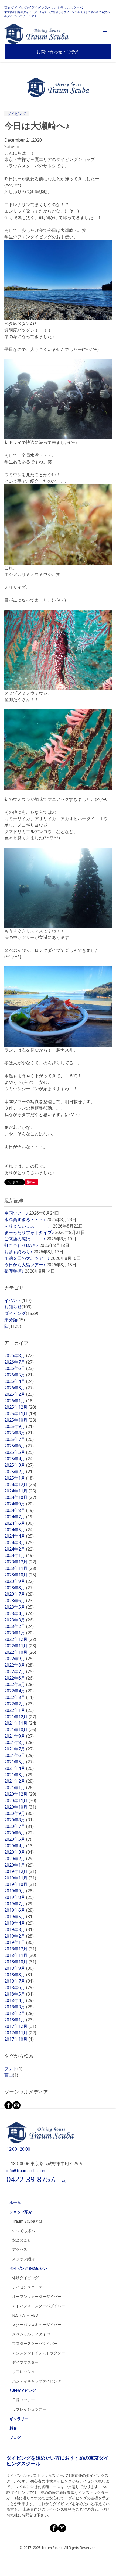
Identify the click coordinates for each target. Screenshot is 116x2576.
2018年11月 (20, 1955)
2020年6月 (19, 1833)
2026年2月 (19, 1394)
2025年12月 (20, 1407)
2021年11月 (20, 1723)
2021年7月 (19, 1749)
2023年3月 (19, 1620)
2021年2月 (19, 1781)
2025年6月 (19, 1446)
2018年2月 (19, 2013)
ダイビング (17, 114)
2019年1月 (19, 1942)
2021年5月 (19, 1762)
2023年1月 (19, 1633)
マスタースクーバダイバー (35, 2343)
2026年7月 (19, 1362)
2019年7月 (19, 1904)
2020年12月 (20, 1794)
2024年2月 (19, 1549)
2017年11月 (20, 2033)
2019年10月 (20, 1884)
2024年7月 (19, 1517)
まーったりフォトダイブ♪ (29, 1232)
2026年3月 (19, 1388)
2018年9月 (19, 1968)
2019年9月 (19, 1891)
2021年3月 (19, 1775)
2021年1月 (19, 1788)
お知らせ (18, 1307)
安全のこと (22, 2240)
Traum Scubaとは (27, 2221)
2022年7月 (19, 1671)
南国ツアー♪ (16, 1213)
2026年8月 (19, 1355)
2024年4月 (19, 1536)
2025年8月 (19, 1433)
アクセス (20, 2249)
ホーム (15, 2202)
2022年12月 (20, 1639)
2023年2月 (19, 1626)
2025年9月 (19, 1426)
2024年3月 (19, 1542)
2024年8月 (19, 1510)
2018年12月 (20, 1949)
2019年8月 (19, 1897)
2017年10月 (19, 2039)
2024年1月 (19, 1555)
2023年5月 (19, 1607)
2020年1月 (19, 1865)
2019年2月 (19, 1936)
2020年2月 (19, 1859)
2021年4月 (19, 1768)
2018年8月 (19, 1975)
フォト (13, 2069)
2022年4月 (19, 1691)
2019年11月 (20, 1878)
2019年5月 (19, 1917)
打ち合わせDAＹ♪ (21, 1245)
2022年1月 (19, 1710)
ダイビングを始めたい (28, 2268)
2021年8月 (19, 1742)
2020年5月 (18, 1839)
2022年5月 (19, 1684)
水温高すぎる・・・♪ (25, 1219)
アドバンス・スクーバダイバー (39, 2306)
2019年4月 (19, 1923)
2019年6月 (19, 1910)
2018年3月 (19, 2007)
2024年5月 (19, 1530)
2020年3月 (19, 1852)
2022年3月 (19, 1697)
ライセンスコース (27, 2287)
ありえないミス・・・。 (28, 1226)
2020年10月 (20, 1807)
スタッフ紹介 (23, 2259)
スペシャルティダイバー (33, 2334)
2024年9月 (19, 1504)
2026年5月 (19, 1375)
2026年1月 (19, 1401)
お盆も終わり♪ (18, 1252)
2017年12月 (20, 2026)
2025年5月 (19, 1452)
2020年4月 (19, 1846)
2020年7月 (19, 1826)
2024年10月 (20, 1497)
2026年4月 (19, 1381)
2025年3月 (19, 1465)
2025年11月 (20, 1413)
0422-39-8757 (36, 2179)
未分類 (15, 1320)
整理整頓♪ (14, 1271)
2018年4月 (19, 2000)
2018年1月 (19, 2020)
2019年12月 (20, 1871)
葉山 (11, 2075)
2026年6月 (19, 1368)
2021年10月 (20, 1730)
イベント (18, 1300)
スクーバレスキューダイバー (37, 2325)
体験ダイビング (25, 2278)
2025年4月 (19, 1459)
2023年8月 (19, 1588)
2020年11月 (20, 1800)
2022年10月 (20, 1652)
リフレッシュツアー (29, 2409)
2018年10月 (20, 1962)
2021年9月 (19, 1736)
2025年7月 (19, 1439)
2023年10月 (20, 1575)
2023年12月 (20, 1562)
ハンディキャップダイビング (37, 2381)
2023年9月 (19, 1581)
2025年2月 (19, 1472)
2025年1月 (19, 1478)
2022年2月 (19, 1704)
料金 (13, 2428)
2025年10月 (20, 1420)
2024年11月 (20, 1491)
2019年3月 (19, 1929)
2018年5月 (19, 1994)
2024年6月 (19, 1523)
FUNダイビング (23, 2390)
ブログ (15, 2437)
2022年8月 (19, 1665)
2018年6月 (19, 1987)
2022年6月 (19, 1678)
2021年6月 (19, 1755)
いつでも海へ (23, 2231)
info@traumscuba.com (26, 2171)
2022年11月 (20, 1646)
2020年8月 (19, 1820)
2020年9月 (19, 1813)
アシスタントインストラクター (39, 2353)
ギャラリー (19, 2419)
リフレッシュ (23, 2372)
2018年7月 (19, 1981)
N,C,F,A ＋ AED (25, 2315)
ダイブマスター (25, 2362)
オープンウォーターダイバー (37, 2296)
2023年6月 (19, 1601)
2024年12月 (20, 1484)
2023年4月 (19, 1613)
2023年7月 (19, 1594)
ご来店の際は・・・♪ (25, 1239)
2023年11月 (20, 1568)
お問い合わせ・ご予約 (58, 52)
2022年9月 (19, 1659)
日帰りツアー (23, 2400)
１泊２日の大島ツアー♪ (27, 1258)
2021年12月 (20, 1717)
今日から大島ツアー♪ (25, 1265)
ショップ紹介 (21, 2212)
